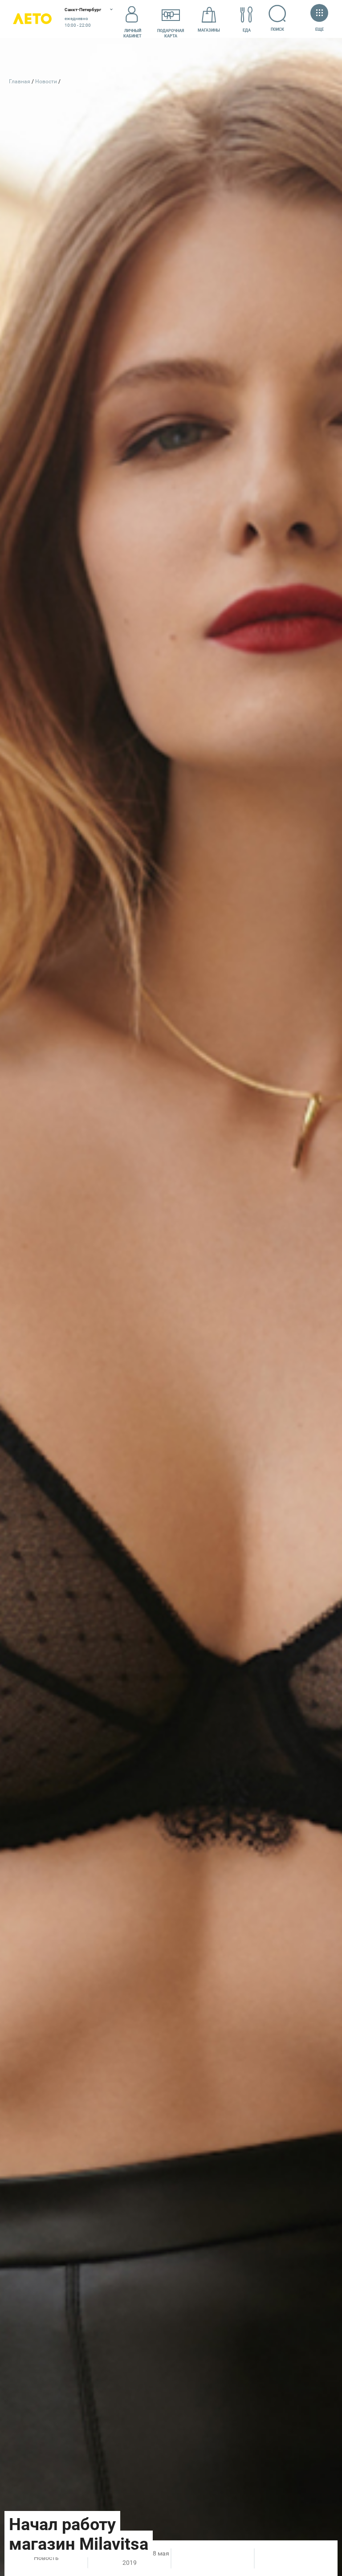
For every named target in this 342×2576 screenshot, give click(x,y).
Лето (32, 19)
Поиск (277, 29)
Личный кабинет (132, 33)
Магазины (209, 30)
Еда (247, 30)
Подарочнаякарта (171, 33)
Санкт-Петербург (83, 10)
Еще (319, 29)
